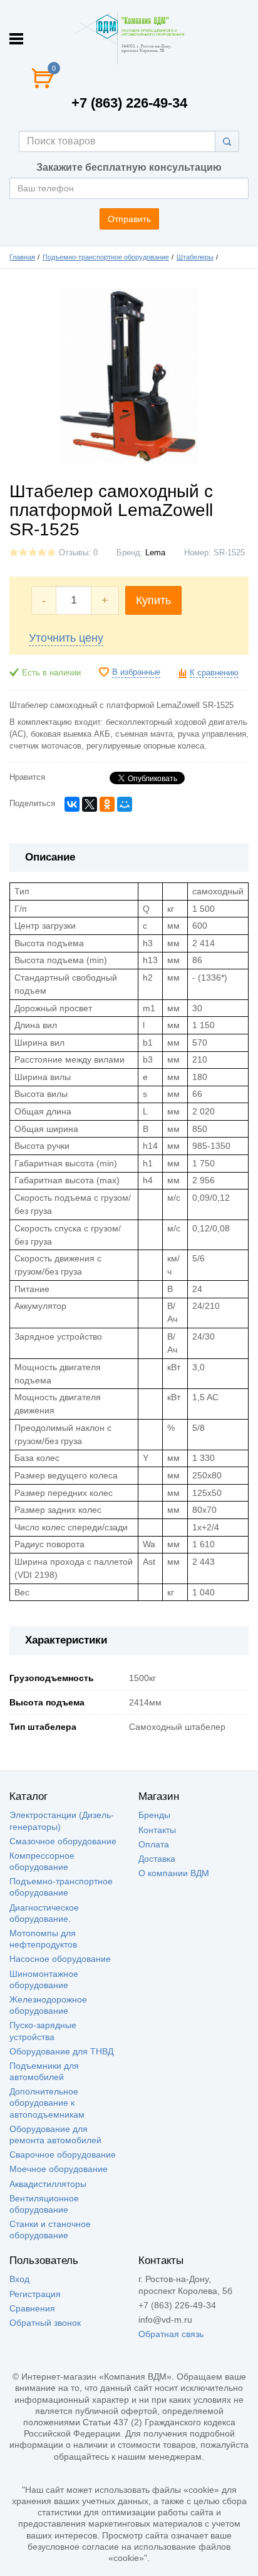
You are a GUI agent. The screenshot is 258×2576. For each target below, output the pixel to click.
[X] (90, 804)
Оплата (154, 1844)
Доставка (157, 1859)
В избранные (136, 672)
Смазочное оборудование (63, 1841)
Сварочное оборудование (63, 2154)
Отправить (129, 219)
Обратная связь (171, 2334)
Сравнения (32, 2308)
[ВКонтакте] (72, 804)
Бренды (154, 1815)
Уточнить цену (66, 638)
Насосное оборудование (60, 1959)
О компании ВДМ (174, 1873)
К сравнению (214, 673)
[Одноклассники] (107, 804)
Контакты (157, 1830)
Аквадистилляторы (48, 2184)
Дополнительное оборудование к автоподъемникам (47, 2103)
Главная (22, 257)
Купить (153, 600)
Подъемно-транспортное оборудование (106, 257)
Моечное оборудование (59, 2169)
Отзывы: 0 (78, 553)
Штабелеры (195, 257)
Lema (155, 553)
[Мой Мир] (125, 804)
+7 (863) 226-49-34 (129, 103)
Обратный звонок (45, 2323)
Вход (19, 2279)
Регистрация (35, 2294)
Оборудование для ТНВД (61, 2051)
